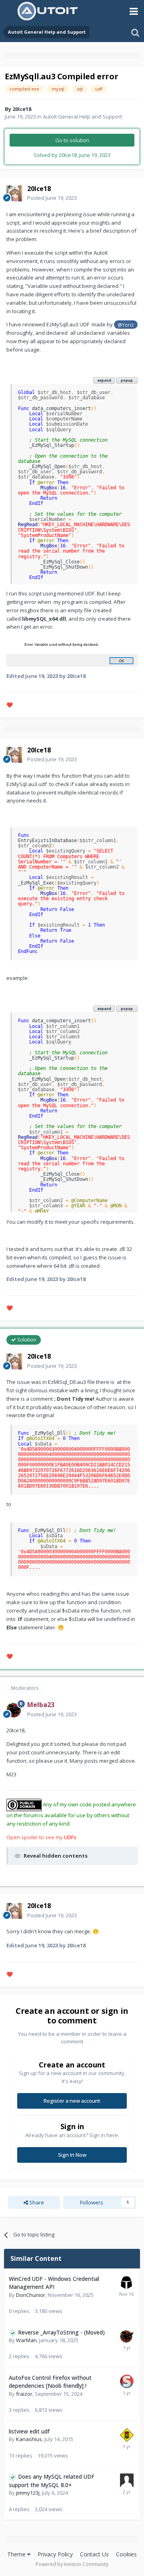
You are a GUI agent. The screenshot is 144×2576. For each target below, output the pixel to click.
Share (36, 2202)
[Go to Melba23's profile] (14, 1710)
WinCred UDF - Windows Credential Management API (54, 2283)
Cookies (126, 2554)
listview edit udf (29, 2431)
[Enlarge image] (72, 651)
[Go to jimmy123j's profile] (127, 2480)
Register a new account (72, 2101)
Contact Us (94, 2554)
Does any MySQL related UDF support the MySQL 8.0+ (52, 2481)
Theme (17, 2554)
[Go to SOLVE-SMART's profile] (127, 2381)
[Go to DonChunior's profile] (126, 2282)
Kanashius (29, 2439)
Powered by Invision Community (72, 2564)
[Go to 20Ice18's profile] (14, 193)
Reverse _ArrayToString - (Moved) (61, 2332)
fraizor (24, 2394)
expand (104, 380)
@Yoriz (126, 325)
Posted (52, 198)
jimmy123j (28, 2493)
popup (127, 380)
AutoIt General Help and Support (82, 117)
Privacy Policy (55, 2554)
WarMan (26, 2340)
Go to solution (72, 140)
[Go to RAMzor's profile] (127, 2435)
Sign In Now (72, 2155)
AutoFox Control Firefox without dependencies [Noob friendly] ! (50, 2382)
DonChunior (31, 2295)
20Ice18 (22, 109)
